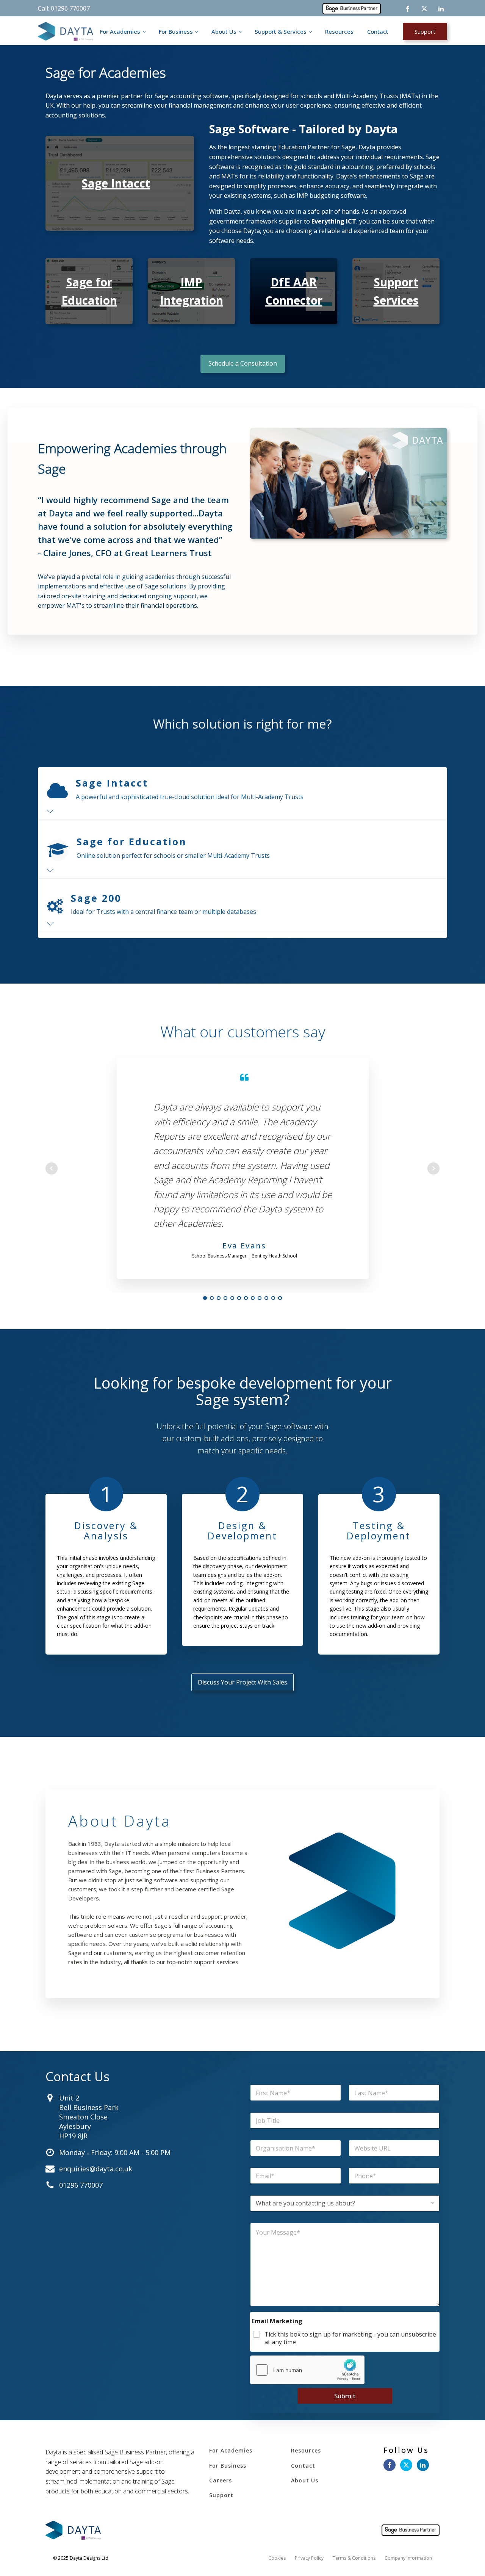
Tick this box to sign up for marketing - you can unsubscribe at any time (350, 2338)
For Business (176, 31)
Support (425, 31)
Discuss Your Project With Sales (242, 1682)
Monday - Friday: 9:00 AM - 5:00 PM (115, 2152)
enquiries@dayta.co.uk (96, 2169)
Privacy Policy (309, 2558)
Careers (221, 2480)
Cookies (277, 2558)
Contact (378, 31)
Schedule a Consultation (243, 363)
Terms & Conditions (354, 2558)
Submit (345, 2396)
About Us (224, 31)
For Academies (120, 31)
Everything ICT (334, 221)
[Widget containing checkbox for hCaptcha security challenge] (307, 2370)
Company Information (408, 2558)
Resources (339, 31)
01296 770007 (81, 2185)
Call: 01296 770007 (64, 8)
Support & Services (281, 31)
